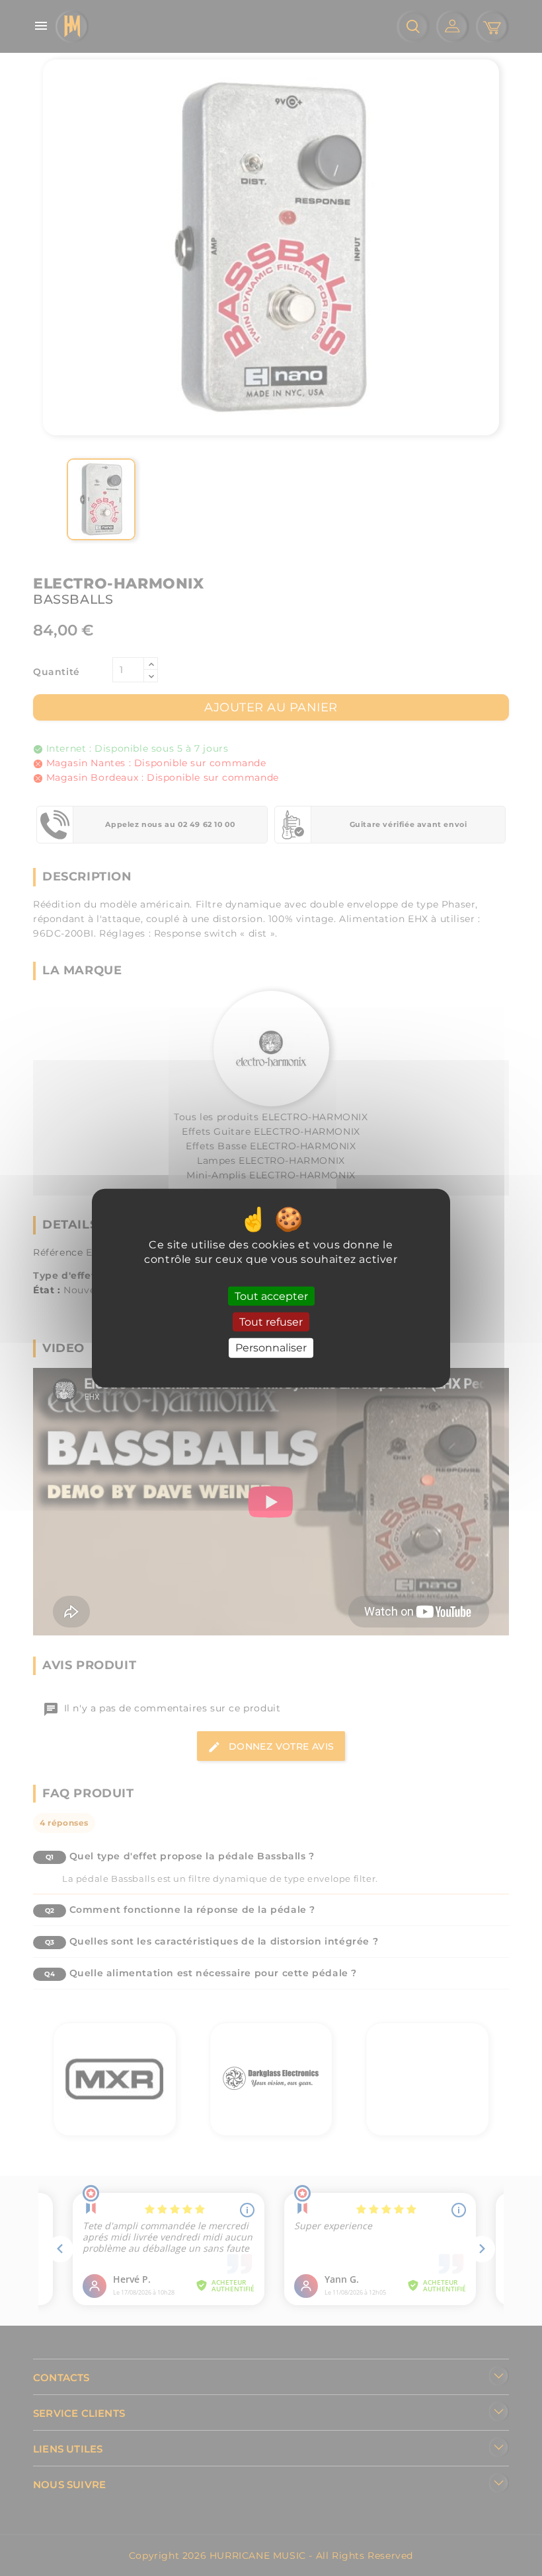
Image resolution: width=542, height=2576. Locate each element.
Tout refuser (271, 1322)
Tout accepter (271, 1296)
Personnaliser (271, 1348)
